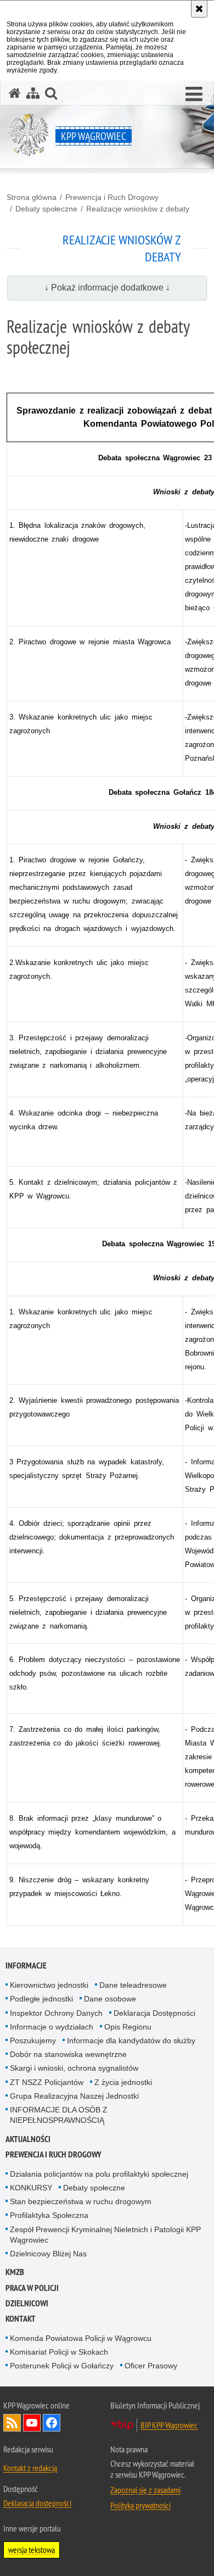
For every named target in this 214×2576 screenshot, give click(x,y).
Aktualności (28, 2139)
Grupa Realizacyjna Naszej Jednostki (74, 2096)
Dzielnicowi (27, 2303)
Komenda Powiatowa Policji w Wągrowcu (81, 2338)
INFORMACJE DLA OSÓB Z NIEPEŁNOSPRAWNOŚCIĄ (59, 2115)
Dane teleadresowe (133, 1985)
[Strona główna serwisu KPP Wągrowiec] (15, 93)
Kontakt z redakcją (30, 2468)
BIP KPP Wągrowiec (169, 2425)
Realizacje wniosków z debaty (138, 209)
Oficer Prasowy (151, 2366)
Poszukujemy (33, 2040)
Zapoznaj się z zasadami (145, 2490)
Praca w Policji (32, 2288)
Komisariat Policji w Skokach (59, 2352)
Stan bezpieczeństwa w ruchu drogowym (81, 2201)
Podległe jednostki (41, 1999)
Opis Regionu (128, 2027)
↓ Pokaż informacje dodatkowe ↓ (107, 288)
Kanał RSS (12, 2423)
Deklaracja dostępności (37, 2503)
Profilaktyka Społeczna (49, 2215)
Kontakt (21, 2319)
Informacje (26, 1966)
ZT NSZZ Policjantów (47, 2082)
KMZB (15, 2272)
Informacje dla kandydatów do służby (131, 2040)
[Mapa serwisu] (33, 93)
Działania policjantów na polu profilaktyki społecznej (99, 2174)
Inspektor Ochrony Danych (56, 2013)
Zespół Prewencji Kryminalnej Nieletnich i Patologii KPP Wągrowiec (105, 2235)
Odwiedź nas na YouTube (32, 2423)
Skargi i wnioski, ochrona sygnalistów (74, 2068)
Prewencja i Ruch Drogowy (112, 197)
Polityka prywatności (140, 2505)
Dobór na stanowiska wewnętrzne (68, 2054)
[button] (194, 94)
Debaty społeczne (46, 209)
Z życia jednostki (123, 2082)
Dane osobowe (110, 1999)
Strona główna (32, 197)
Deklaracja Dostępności (154, 2013)
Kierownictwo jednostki (49, 1985)
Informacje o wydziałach (52, 2027)
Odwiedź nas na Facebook (52, 2423)
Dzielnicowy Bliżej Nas (48, 2254)
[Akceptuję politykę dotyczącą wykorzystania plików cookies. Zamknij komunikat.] (199, 9)
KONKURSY (31, 2188)
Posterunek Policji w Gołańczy (62, 2366)
